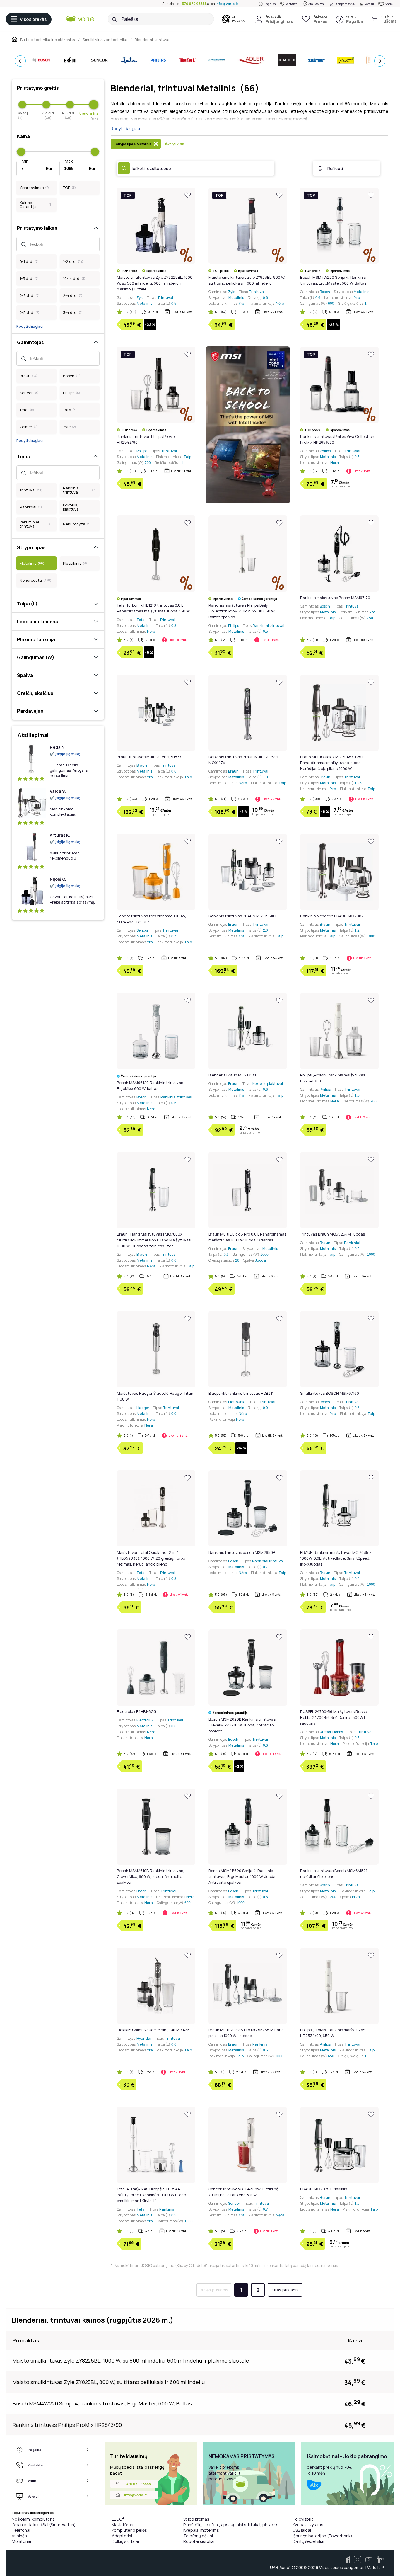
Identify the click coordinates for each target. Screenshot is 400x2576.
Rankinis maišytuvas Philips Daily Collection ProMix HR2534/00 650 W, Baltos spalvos (242, 611)
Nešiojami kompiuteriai (34, 2519)
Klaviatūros (123, 2525)
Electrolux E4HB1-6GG (136, 1711)
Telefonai (21, 2530)
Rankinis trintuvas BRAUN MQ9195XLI (242, 916)
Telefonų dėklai (198, 2536)
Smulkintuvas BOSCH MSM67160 (330, 1393)
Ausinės (19, 2536)
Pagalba (270, 4)
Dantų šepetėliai (308, 2541)
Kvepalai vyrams (308, 2525)
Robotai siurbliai (199, 2541)
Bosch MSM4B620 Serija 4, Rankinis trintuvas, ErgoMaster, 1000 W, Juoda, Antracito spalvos (242, 1876)
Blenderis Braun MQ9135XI (232, 1075)
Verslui (369, 4)
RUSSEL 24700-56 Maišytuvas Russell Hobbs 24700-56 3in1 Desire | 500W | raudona (334, 1717)
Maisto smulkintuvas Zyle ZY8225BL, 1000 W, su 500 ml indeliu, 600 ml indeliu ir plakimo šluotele (155, 283)
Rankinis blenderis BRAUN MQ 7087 (332, 916)
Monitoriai (21, 2541)
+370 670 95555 (193, 4)
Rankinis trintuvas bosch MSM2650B (242, 1552)
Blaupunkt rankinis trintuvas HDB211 (241, 1393)
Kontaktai (292, 4)
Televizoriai (304, 2519)
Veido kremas (196, 2519)
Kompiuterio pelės (129, 2530)
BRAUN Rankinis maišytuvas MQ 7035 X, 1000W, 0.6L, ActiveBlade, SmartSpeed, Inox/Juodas (336, 1558)
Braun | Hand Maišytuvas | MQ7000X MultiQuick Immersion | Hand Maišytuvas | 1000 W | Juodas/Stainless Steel (155, 1240)
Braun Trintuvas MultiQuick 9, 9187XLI (151, 757)
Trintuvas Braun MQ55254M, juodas (333, 1234)
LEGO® (118, 2519)
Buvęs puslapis (214, 2290)
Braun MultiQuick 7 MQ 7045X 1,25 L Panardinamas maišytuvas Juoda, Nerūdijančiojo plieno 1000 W (332, 763)
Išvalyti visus (175, 144)
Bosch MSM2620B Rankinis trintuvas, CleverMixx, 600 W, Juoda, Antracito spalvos (242, 1725)
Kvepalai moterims (201, 2530)
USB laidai (302, 2530)
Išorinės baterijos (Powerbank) (322, 2536)
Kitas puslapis (285, 2290)
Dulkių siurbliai (125, 2541)
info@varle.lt (227, 4)
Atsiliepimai (317, 4)
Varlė (389, 4)
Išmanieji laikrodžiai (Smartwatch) (44, 2525)
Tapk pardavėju (345, 4)
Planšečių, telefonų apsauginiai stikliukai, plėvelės (231, 2525)
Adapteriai (122, 2536)
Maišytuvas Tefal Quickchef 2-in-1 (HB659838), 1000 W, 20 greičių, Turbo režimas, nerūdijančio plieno (151, 1558)
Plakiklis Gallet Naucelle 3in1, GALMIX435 (153, 2030)
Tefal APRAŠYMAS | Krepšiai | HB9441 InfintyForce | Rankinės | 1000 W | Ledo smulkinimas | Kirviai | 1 (151, 2195)
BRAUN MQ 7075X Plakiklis (324, 2189)
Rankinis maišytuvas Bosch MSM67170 (335, 598)
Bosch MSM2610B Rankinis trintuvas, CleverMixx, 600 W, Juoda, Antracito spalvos (150, 1876)
